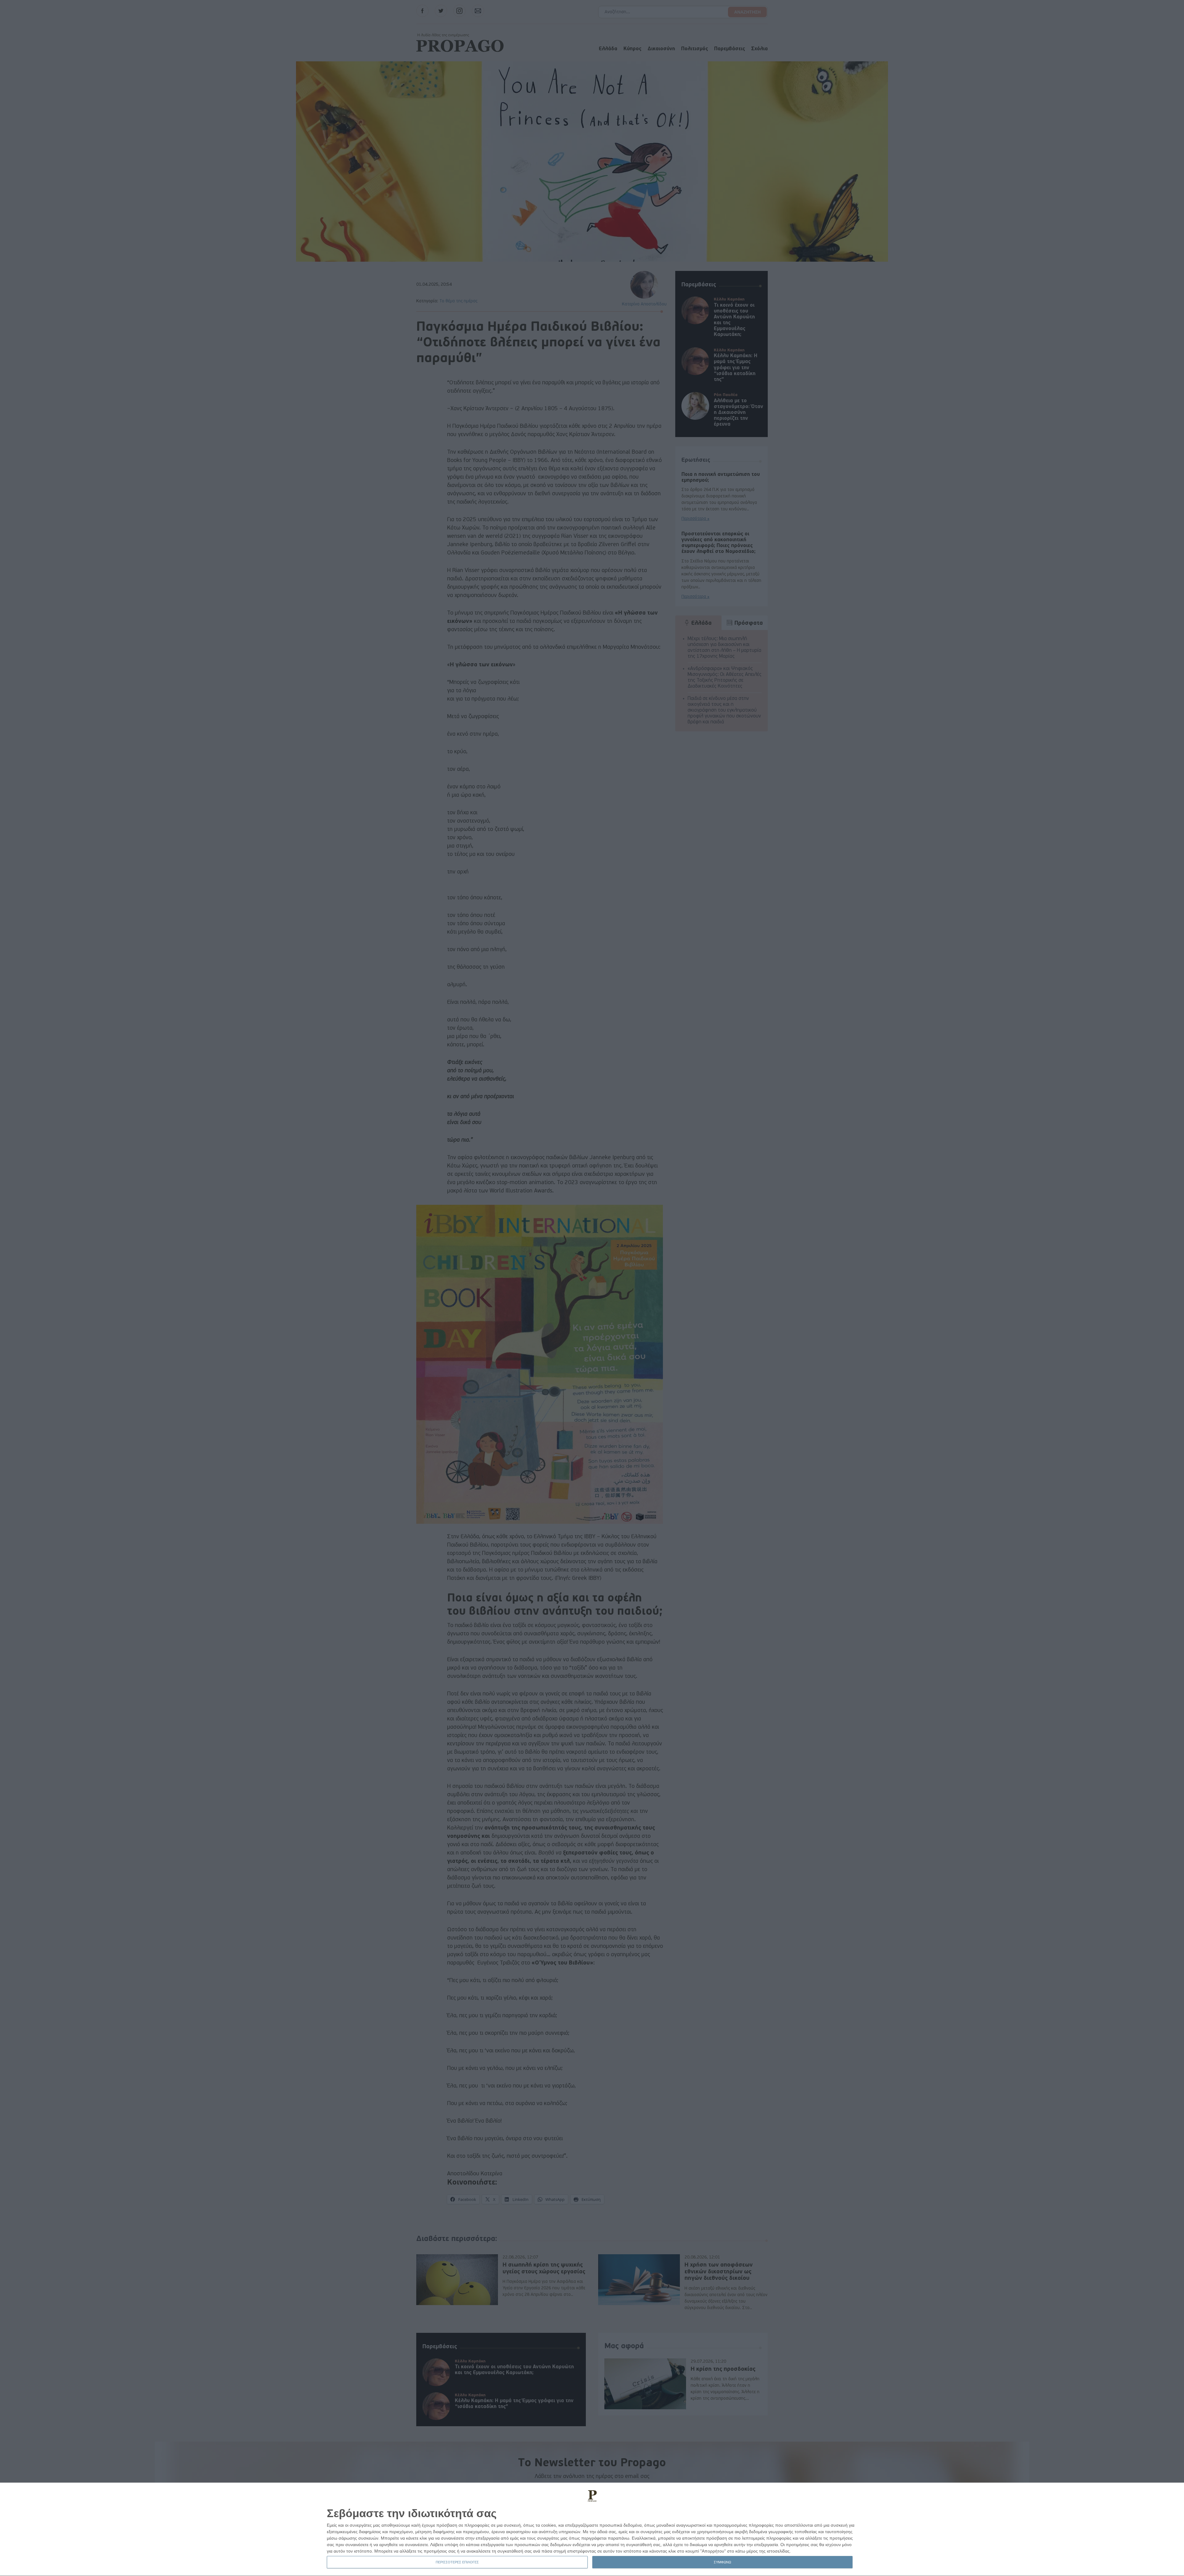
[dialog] (592, 2529)
